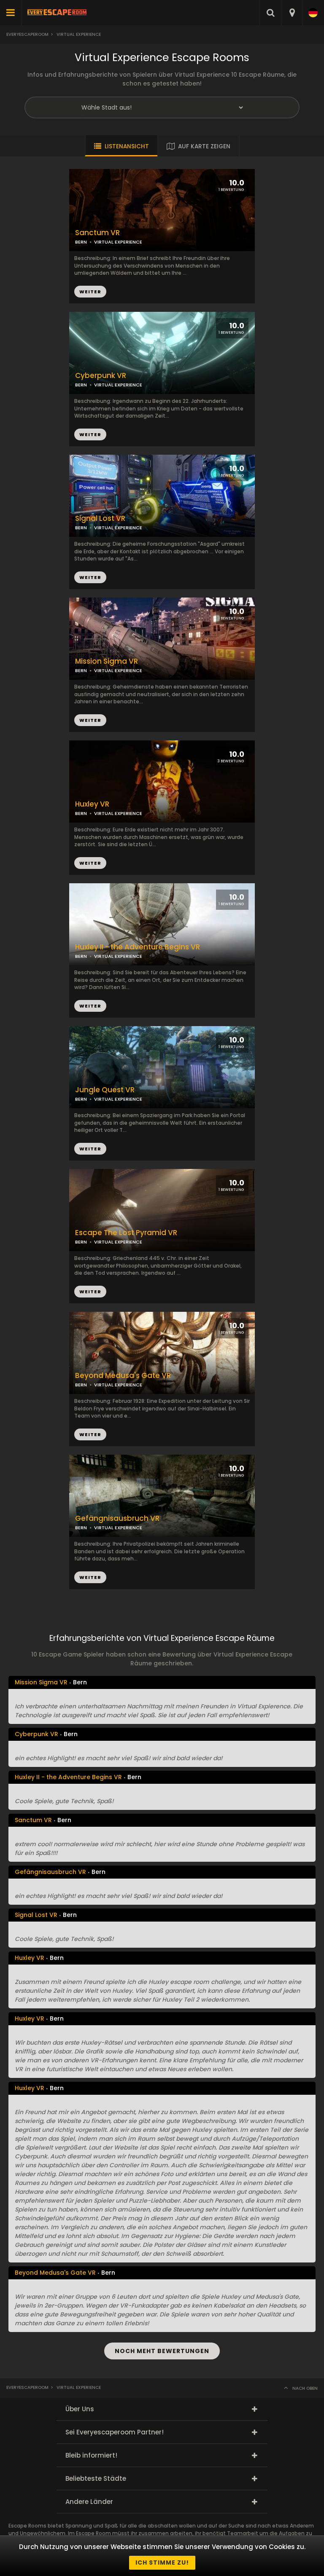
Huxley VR (92, 804)
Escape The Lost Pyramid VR (126, 1233)
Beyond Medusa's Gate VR (123, 1376)
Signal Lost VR (100, 519)
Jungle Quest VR (105, 1090)
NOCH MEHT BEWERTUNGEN (162, 2351)
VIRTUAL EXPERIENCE (118, 385)
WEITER (90, 434)
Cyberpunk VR (101, 376)
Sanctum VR (97, 233)
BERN (81, 385)
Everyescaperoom (27, 34)
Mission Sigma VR (107, 661)
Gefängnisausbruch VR (117, 1519)
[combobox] (292, 13)
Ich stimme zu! (162, 2563)
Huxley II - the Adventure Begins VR (138, 947)
